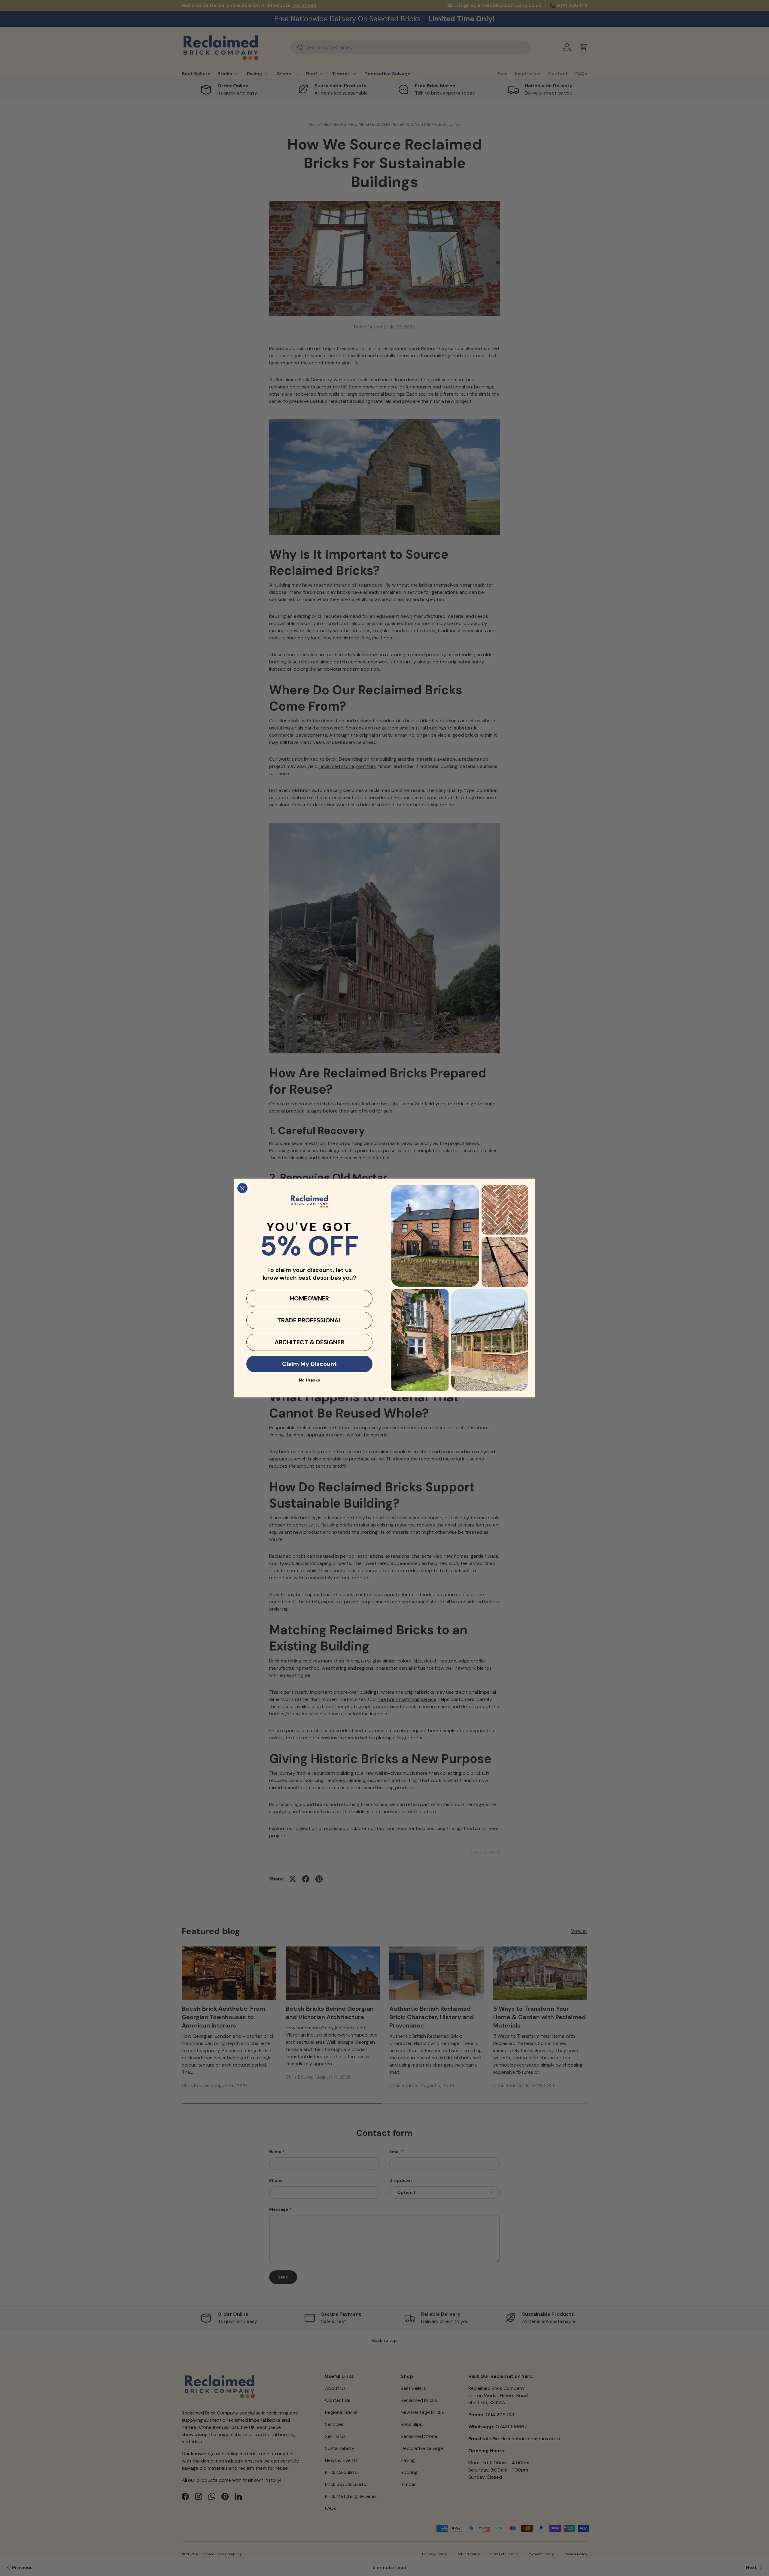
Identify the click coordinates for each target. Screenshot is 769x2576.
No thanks (310, 1380)
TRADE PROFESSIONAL (310, 1320)
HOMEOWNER (309, 1298)
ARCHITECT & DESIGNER (309, 1342)
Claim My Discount (309, 1364)
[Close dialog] (242, 1188)
